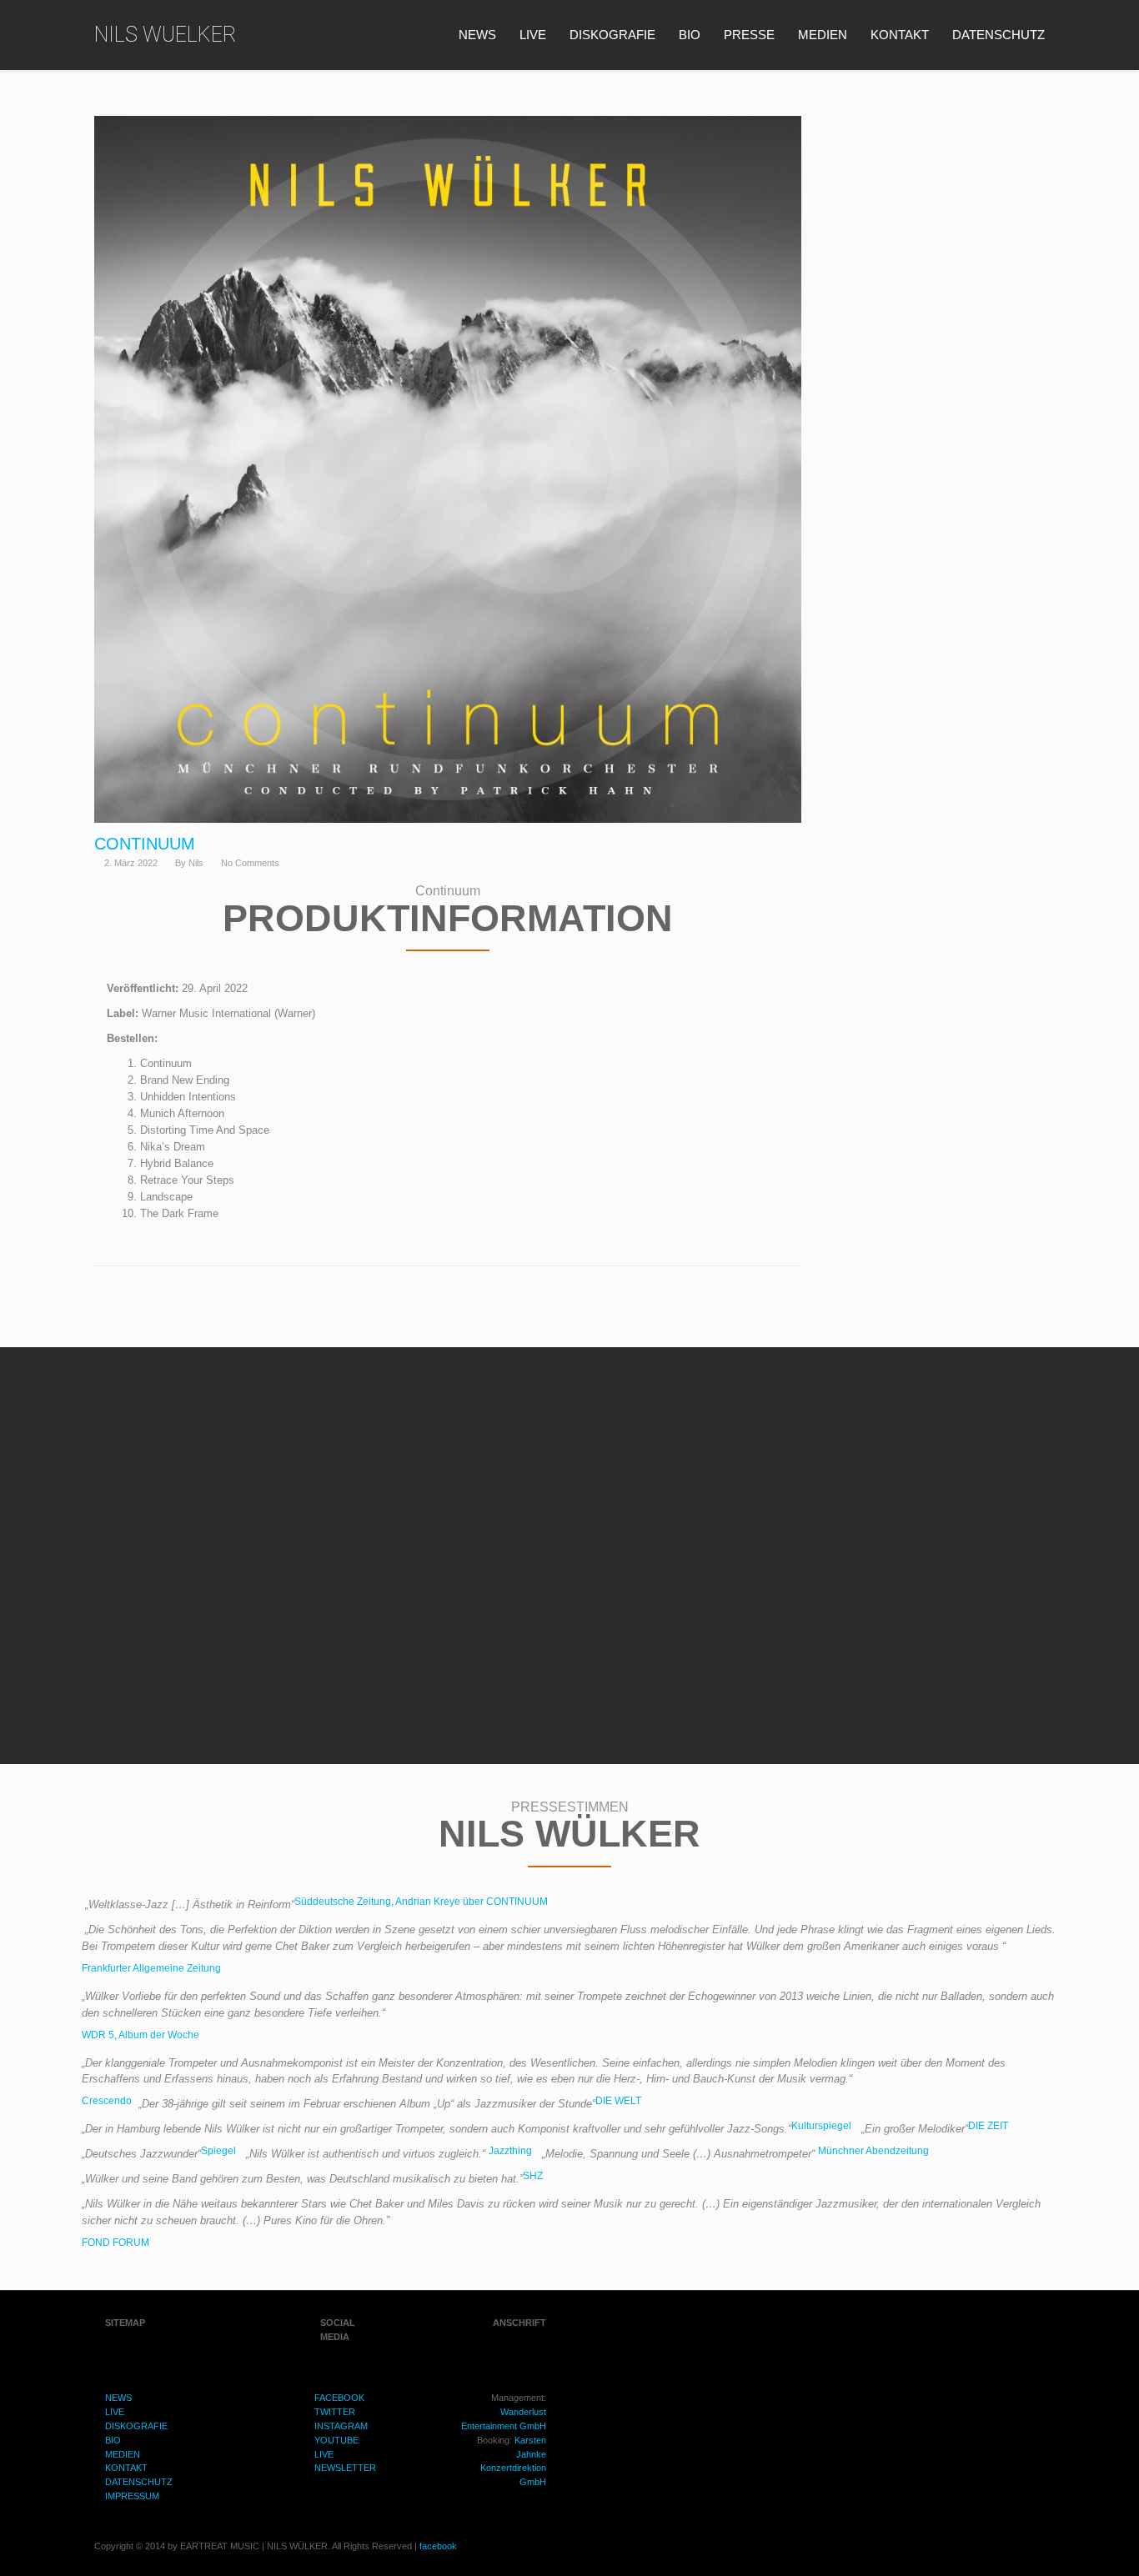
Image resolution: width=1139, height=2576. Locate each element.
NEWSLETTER (345, 2468)
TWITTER (335, 2412)
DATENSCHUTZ (999, 35)
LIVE (533, 35)
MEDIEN (823, 35)
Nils (196, 863)
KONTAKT (900, 35)
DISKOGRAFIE (612, 35)
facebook (438, 2546)
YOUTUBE (336, 2440)
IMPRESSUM (132, 2496)
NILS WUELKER (165, 35)
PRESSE (749, 35)
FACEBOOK (339, 2398)
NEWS (477, 35)
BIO (690, 35)
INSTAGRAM (341, 2426)
